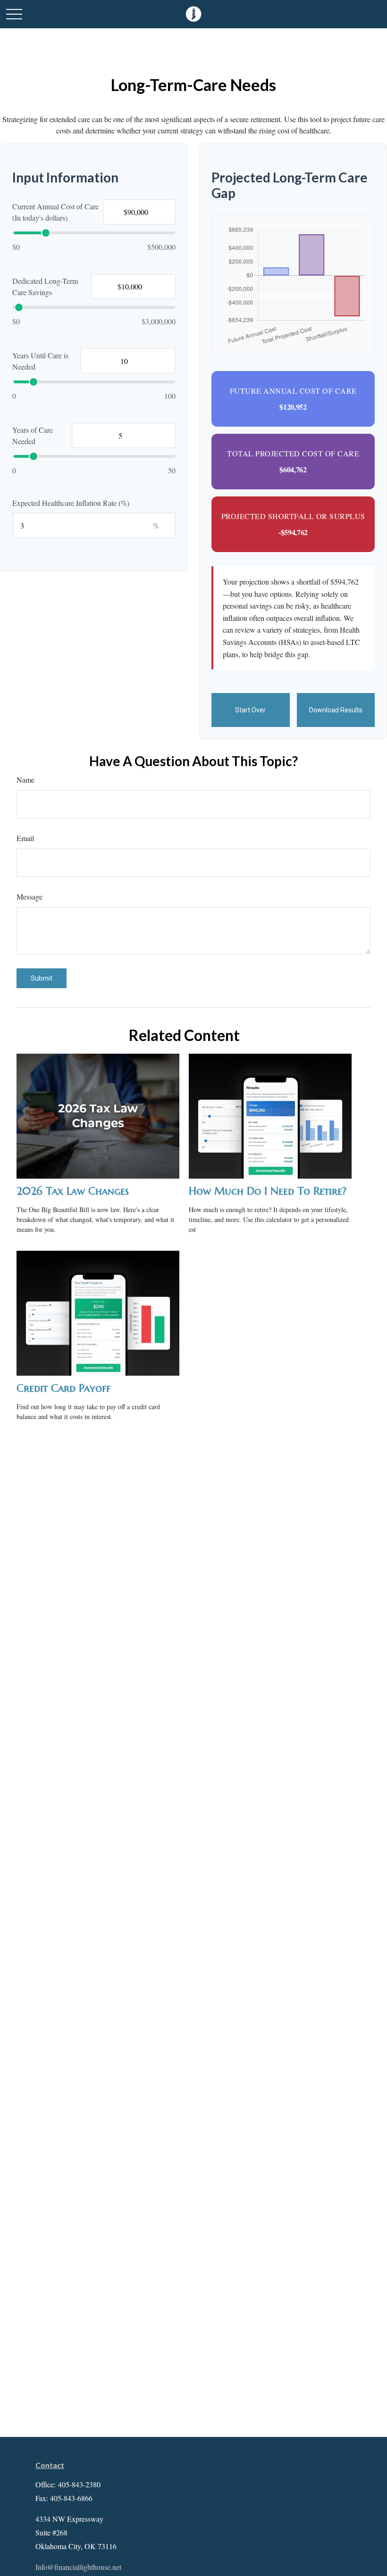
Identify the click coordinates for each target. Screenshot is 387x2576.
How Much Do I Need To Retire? (268, 1191)
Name (25, 780)
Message (29, 896)
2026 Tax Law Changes (73, 1191)
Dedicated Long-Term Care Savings (45, 286)
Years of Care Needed (33, 435)
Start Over (250, 710)
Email (25, 838)
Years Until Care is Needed (40, 361)
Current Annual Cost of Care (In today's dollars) (55, 212)
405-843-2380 (79, 2484)
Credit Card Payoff (63, 1388)
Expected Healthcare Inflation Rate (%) (71, 503)
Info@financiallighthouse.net (78, 2567)
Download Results (336, 710)
